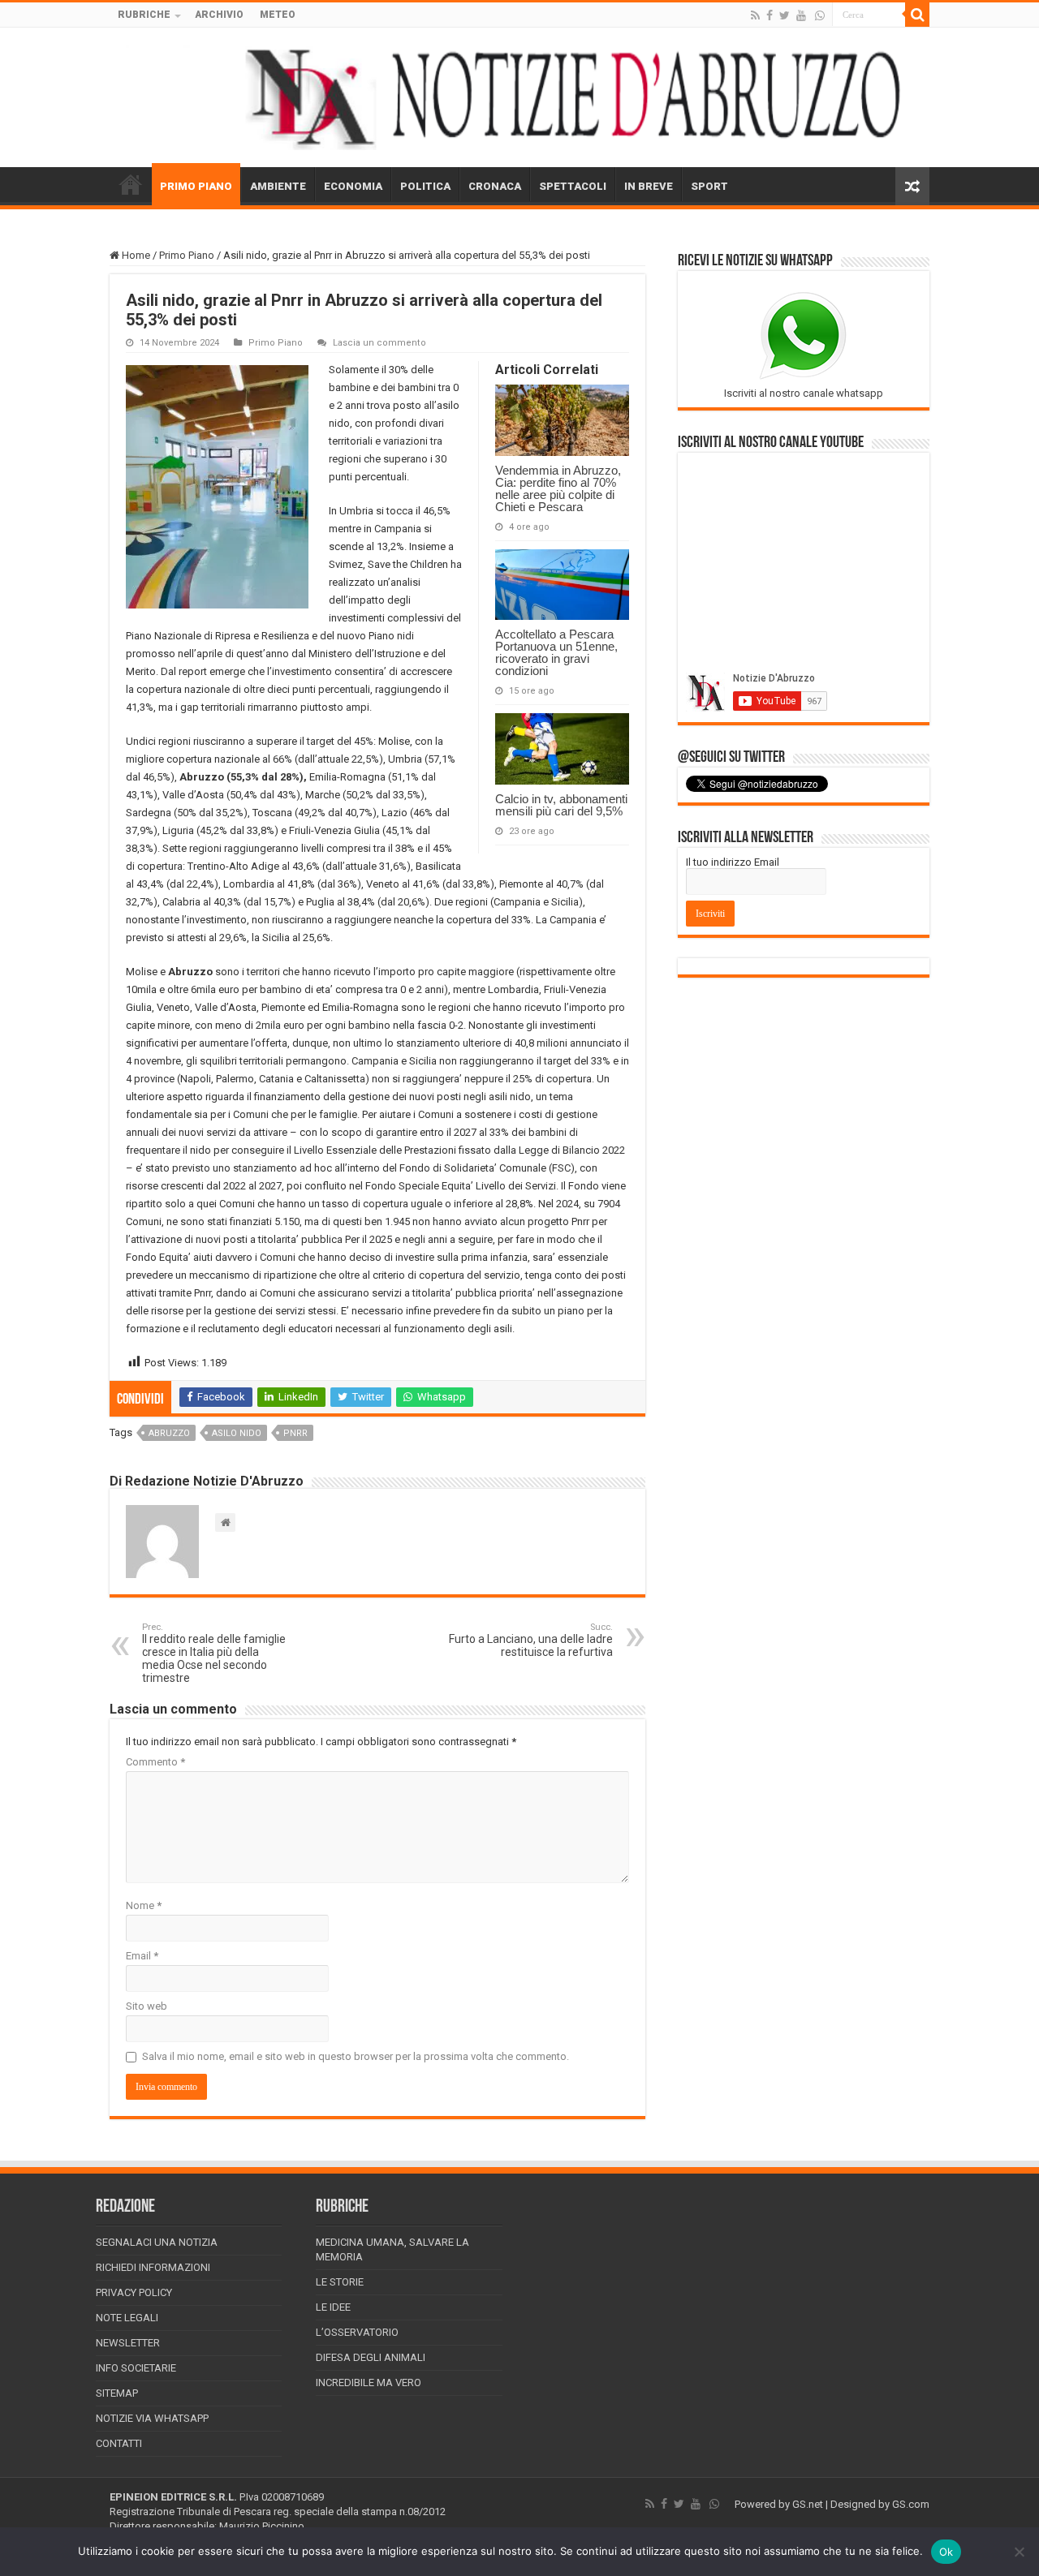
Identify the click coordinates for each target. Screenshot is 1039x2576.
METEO (278, 15)
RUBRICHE (144, 15)
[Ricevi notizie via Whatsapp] (820, 15)
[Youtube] (801, 15)
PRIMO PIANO (196, 186)
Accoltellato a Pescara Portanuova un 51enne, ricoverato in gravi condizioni (556, 652)
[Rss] (755, 15)
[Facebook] (770, 15)
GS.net (808, 2504)
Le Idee (333, 2307)
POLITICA (425, 186)
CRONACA (495, 186)
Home (135, 255)
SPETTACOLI (573, 186)
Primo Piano (187, 255)
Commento (155, 1762)
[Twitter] (785, 15)
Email (142, 1956)
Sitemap (117, 2393)
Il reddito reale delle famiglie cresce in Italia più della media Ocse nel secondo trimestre (214, 1653)
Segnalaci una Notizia (157, 2242)
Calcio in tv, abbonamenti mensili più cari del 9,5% (561, 805)
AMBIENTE (278, 186)
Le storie (340, 2282)
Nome (144, 1905)
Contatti (119, 2443)
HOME (131, 184)
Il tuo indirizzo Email (733, 862)
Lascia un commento (379, 343)
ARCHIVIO (219, 15)
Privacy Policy (134, 2292)
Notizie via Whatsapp (152, 2418)
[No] (1019, 2552)
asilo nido (237, 1433)
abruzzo (169, 1433)
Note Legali (127, 2318)
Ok (946, 2552)
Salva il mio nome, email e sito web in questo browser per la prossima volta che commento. (356, 2056)
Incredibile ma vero (369, 2382)
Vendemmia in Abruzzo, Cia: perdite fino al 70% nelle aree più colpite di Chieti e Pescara (558, 488)
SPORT (709, 186)
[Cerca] (917, 15)
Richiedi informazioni (153, 2267)
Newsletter (128, 2343)
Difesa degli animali (371, 2357)
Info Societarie (136, 2368)
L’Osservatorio (357, 2332)
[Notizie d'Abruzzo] (519, 97)
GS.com (911, 2504)
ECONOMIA (353, 186)
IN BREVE (649, 186)
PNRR (295, 1433)
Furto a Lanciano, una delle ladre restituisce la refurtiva (531, 1640)
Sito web (147, 2006)
